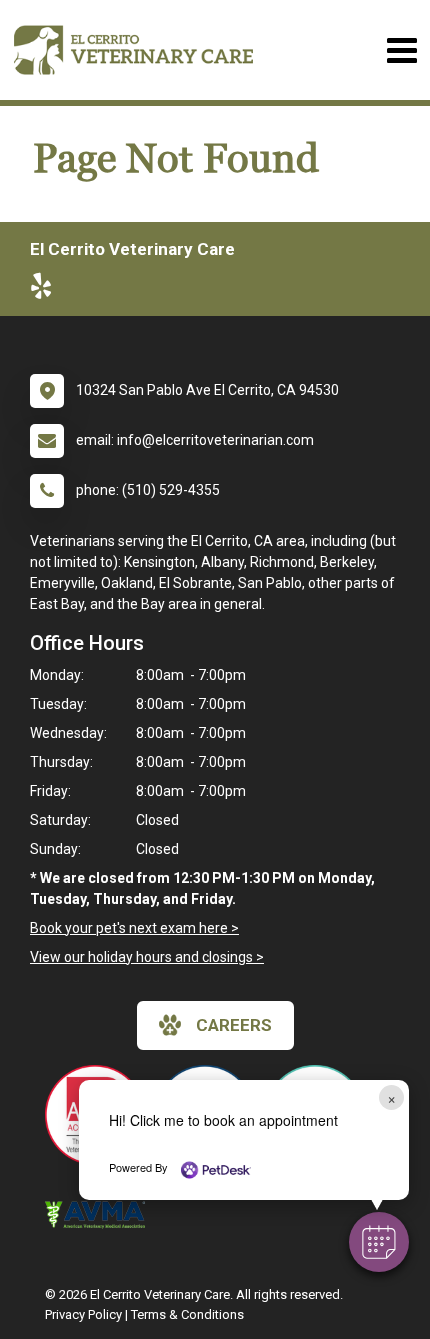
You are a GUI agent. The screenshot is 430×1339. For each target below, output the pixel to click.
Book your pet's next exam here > (134, 928)
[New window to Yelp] (46, 290)
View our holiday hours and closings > (147, 957)
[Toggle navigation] (401, 50)
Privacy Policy (83, 1314)
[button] (379, 1242)
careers (234, 1025)
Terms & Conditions (187, 1314)
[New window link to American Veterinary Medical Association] (100, 1215)
